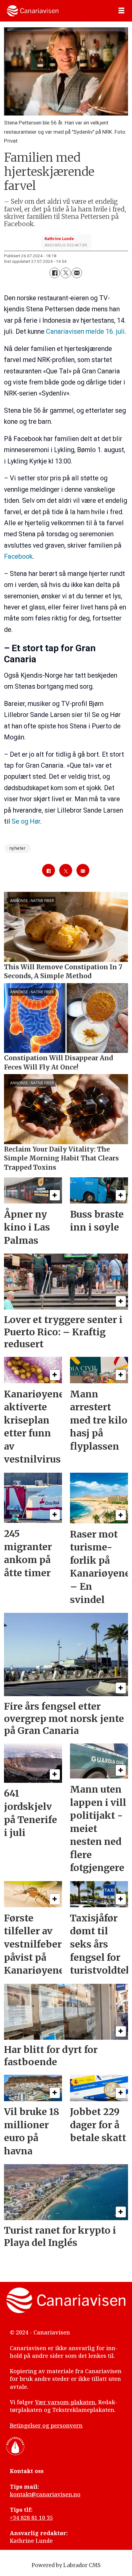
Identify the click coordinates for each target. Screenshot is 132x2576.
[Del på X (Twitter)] (66, 273)
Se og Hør (26, 821)
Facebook (18, 556)
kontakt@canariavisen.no (45, 2494)
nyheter (18, 848)
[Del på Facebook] (55, 273)
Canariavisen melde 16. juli (85, 331)
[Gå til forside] (33, 11)
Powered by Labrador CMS (66, 2565)
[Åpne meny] (121, 11)
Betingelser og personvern (46, 2425)
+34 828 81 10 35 (31, 2518)
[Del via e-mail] (77, 273)
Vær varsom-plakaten (65, 2402)
